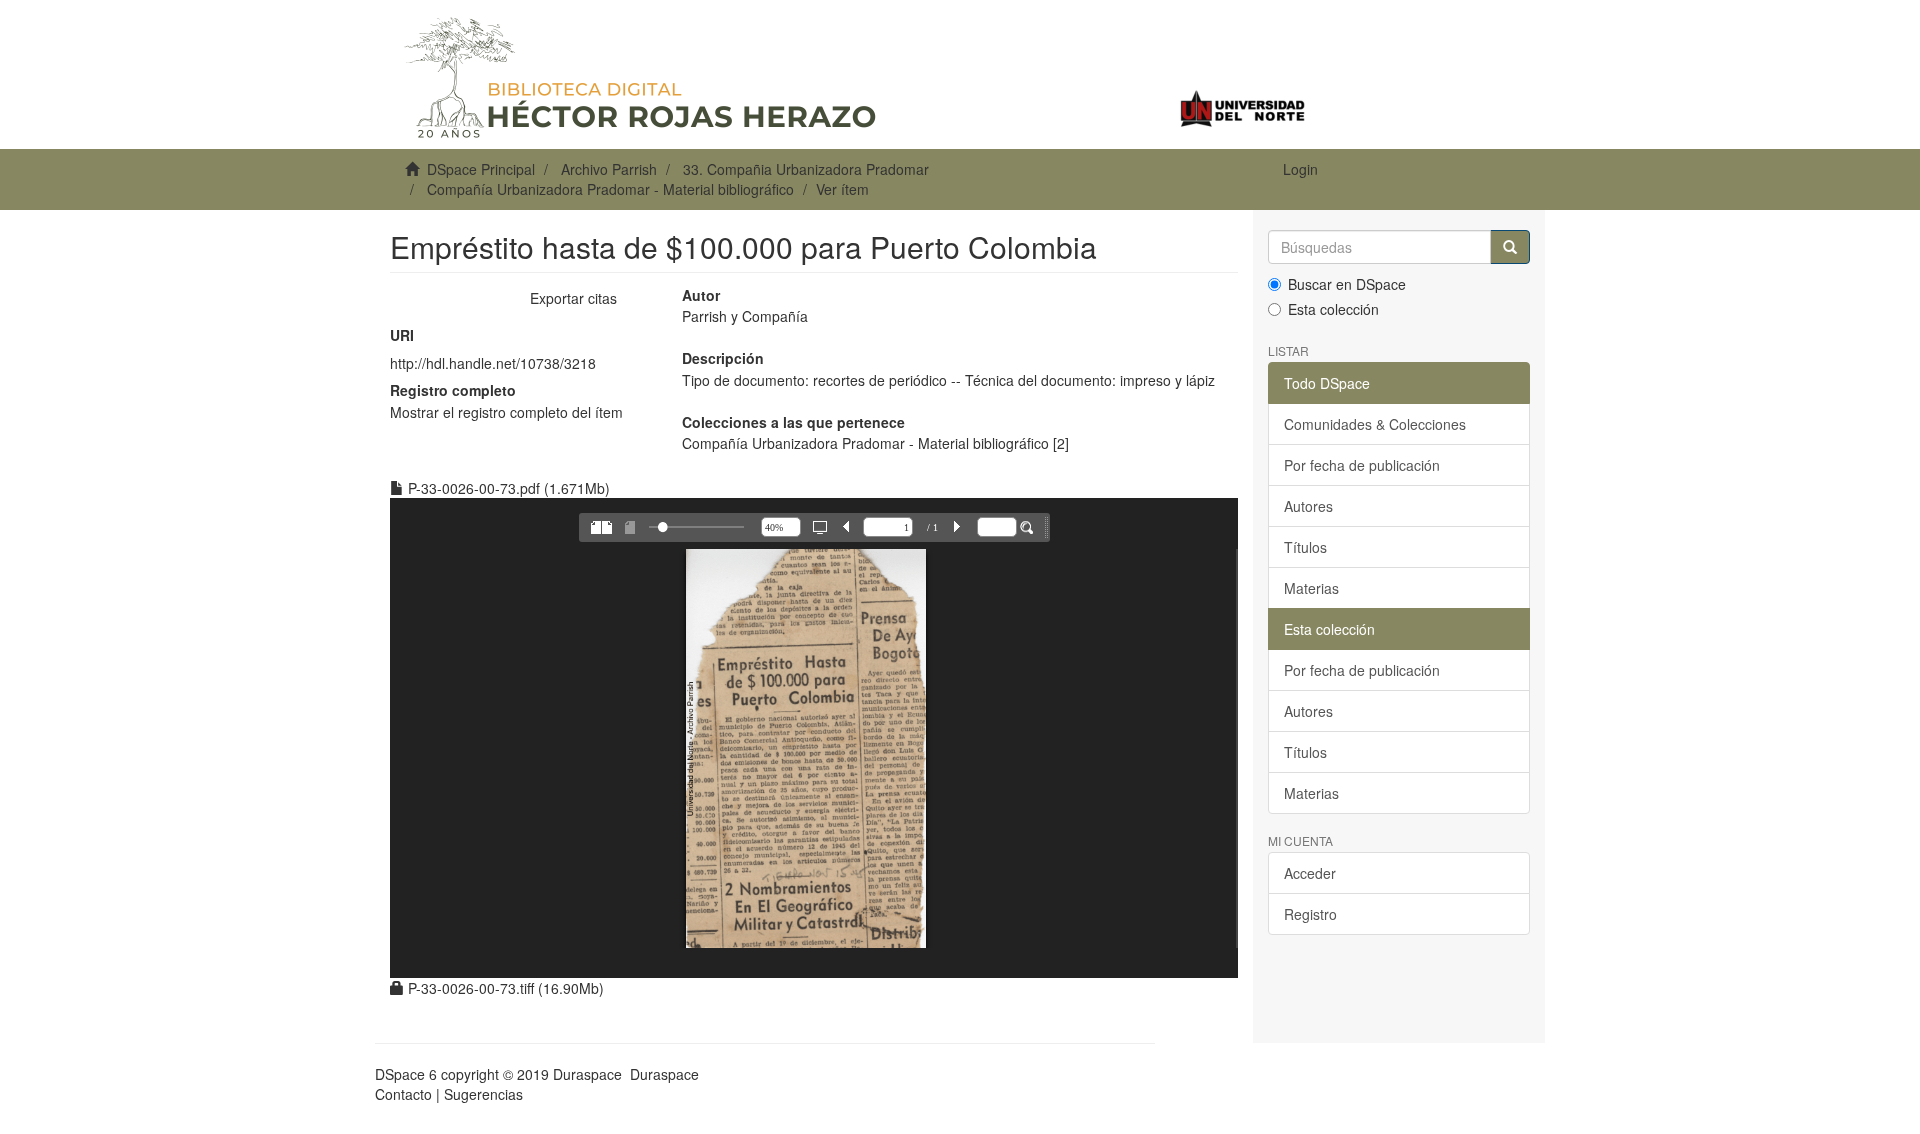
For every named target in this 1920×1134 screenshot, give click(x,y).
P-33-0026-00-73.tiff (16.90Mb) (504, 988)
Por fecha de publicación (1362, 465)
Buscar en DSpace (1347, 284)
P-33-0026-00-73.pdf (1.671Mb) (507, 488)
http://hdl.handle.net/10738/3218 (493, 363)
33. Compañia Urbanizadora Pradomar (806, 169)
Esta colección (1333, 309)
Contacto (403, 1094)
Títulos (1305, 547)
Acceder (1310, 873)
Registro (1310, 914)
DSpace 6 (406, 1074)
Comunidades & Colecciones (1375, 424)
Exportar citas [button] (573, 298)
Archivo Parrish (609, 169)
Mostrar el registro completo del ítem (506, 412)
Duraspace (664, 1074)
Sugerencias (483, 1094)
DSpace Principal (481, 169)
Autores (1308, 506)
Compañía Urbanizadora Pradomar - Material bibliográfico (610, 189)
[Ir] (1510, 247)
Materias (1311, 588)
